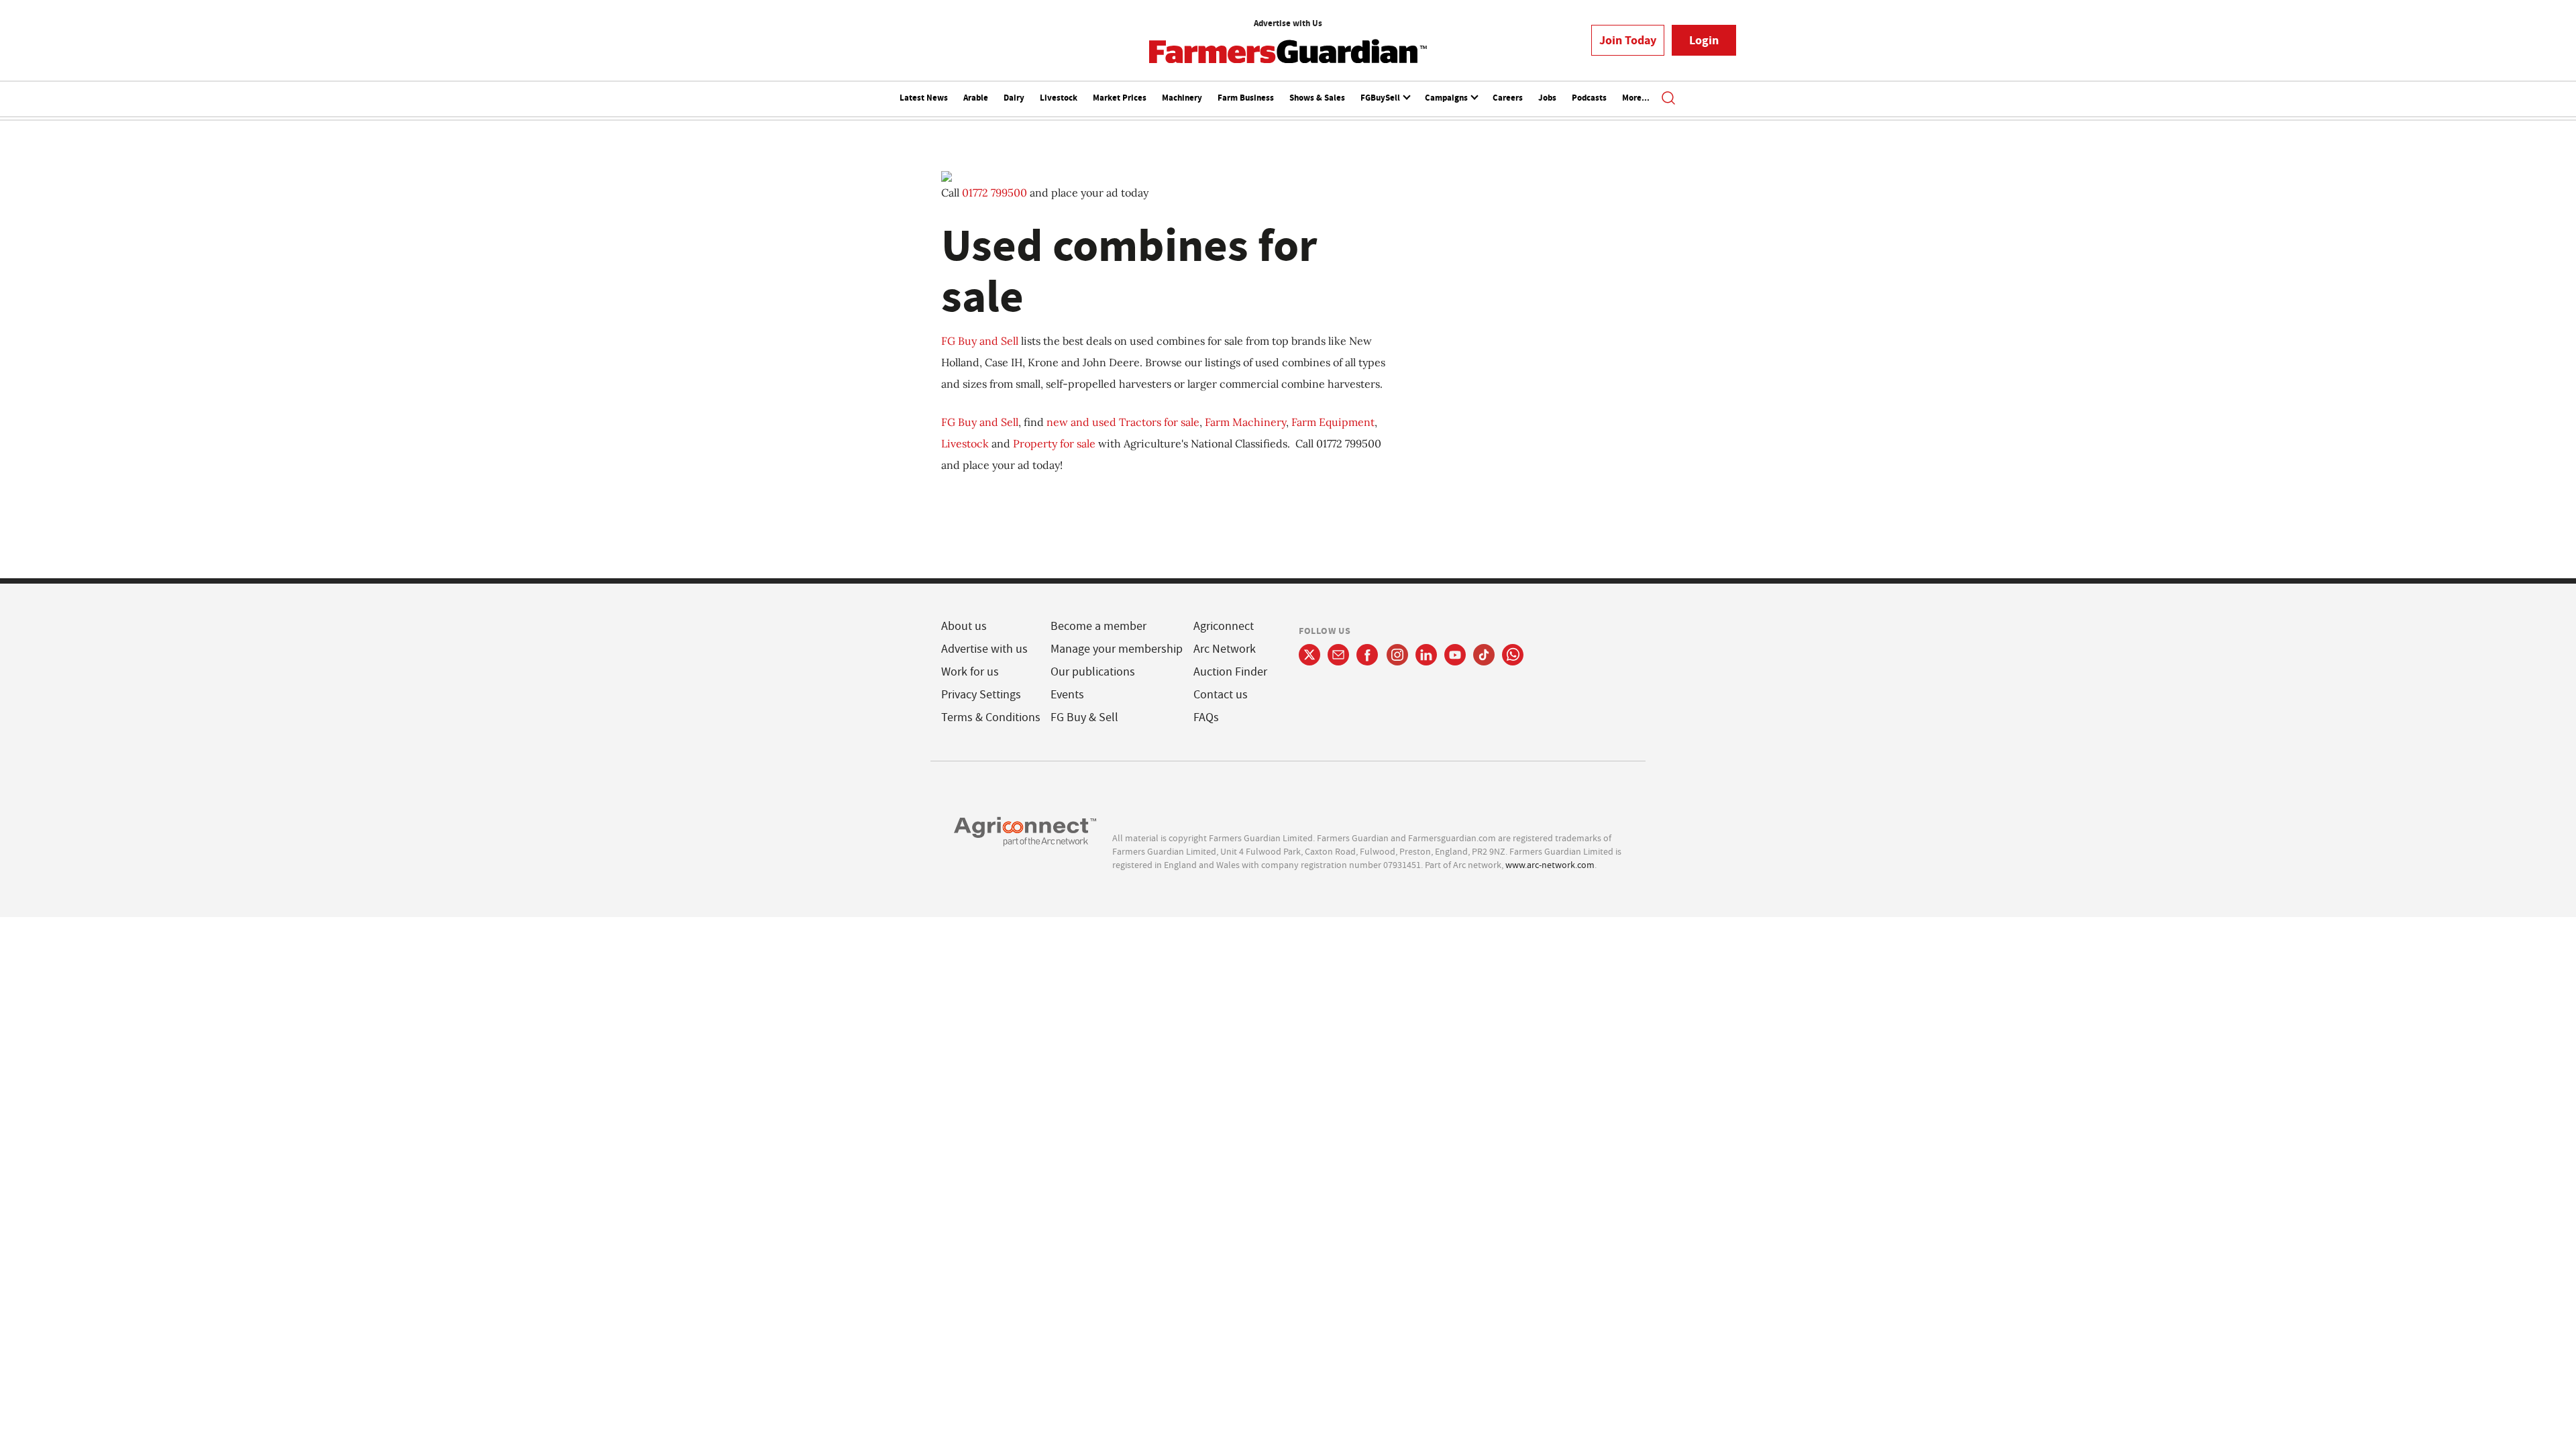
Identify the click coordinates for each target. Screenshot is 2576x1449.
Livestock (1059, 98)
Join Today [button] (1628, 40)
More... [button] (1636, 98)
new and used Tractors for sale (1123, 422)
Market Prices (1120, 98)
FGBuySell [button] (1381, 98)
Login (1704, 40)
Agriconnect (1224, 626)
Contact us (1221, 695)
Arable (976, 98)
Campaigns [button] (1447, 98)
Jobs (1547, 98)
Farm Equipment (1333, 422)
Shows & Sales (1317, 98)
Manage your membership (1117, 649)
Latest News (924, 98)
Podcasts (1589, 98)
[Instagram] (1397, 655)
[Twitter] (1309, 655)
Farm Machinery (1245, 422)
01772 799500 (995, 193)
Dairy (1014, 98)
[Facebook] (1367, 655)
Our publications (1093, 672)
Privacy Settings (981, 695)
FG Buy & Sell (1084, 717)
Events (1067, 695)
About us (964, 626)
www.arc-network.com (1550, 865)
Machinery (1182, 98)
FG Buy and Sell (980, 341)
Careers (1508, 98)
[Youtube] (1455, 655)
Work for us (970, 672)
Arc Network (1225, 649)
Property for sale (1054, 443)
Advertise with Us (1288, 23)
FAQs (1206, 717)
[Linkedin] (1426, 655)
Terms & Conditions (991, 717)
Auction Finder (1230, 672)
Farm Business (1246, 98)
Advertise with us (984, 649)
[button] (1668, 99)
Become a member (1098, 626)
